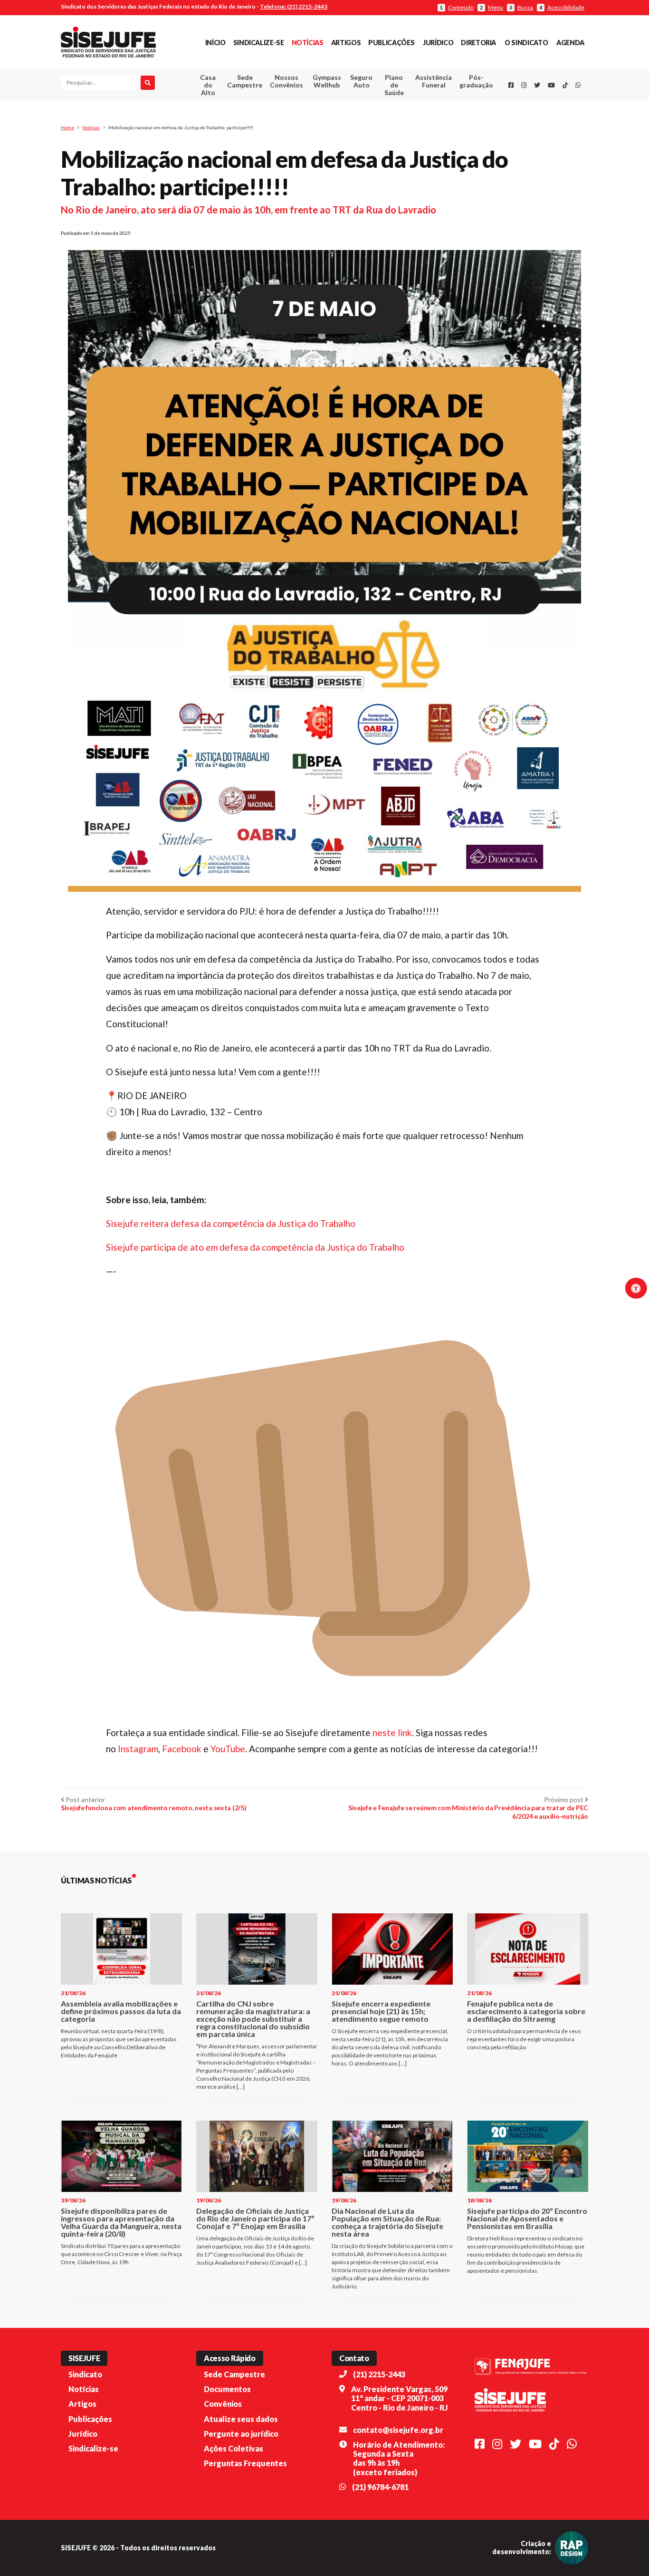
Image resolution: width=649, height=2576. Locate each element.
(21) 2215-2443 (379, 2374)
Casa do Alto (208, 85)
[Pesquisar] (148, 83)
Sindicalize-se (259, 43)
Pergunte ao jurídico (241, 2434)
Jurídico (438, 43)
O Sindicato (526, 43)
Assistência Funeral (434, 81)
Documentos (227, 2389)
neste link (392, 1732)
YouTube (228, 1749)
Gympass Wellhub (327, 81)
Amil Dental (419, 116)
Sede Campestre (245, 81)
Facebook (183, 1749)
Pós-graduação (476, 81)
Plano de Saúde (394, 85)
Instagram (138, 1749)
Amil (419, 105)
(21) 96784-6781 (380, 2487)
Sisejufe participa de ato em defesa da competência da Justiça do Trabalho (255, 1247)
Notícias (308, 43)
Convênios (223, 2404)
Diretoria (478, 43)
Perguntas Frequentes (245, 2463)
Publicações (391, 43)
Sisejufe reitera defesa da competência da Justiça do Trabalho (231, 1223)
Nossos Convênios (286, 81)
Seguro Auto (361, 81)
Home (67, 127)
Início (215, 43)
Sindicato (85, 2374)
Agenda (570, 43)
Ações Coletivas (234, 2448)
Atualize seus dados (241, 2419)
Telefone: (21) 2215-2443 (294, 6)
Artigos (346, 43)
